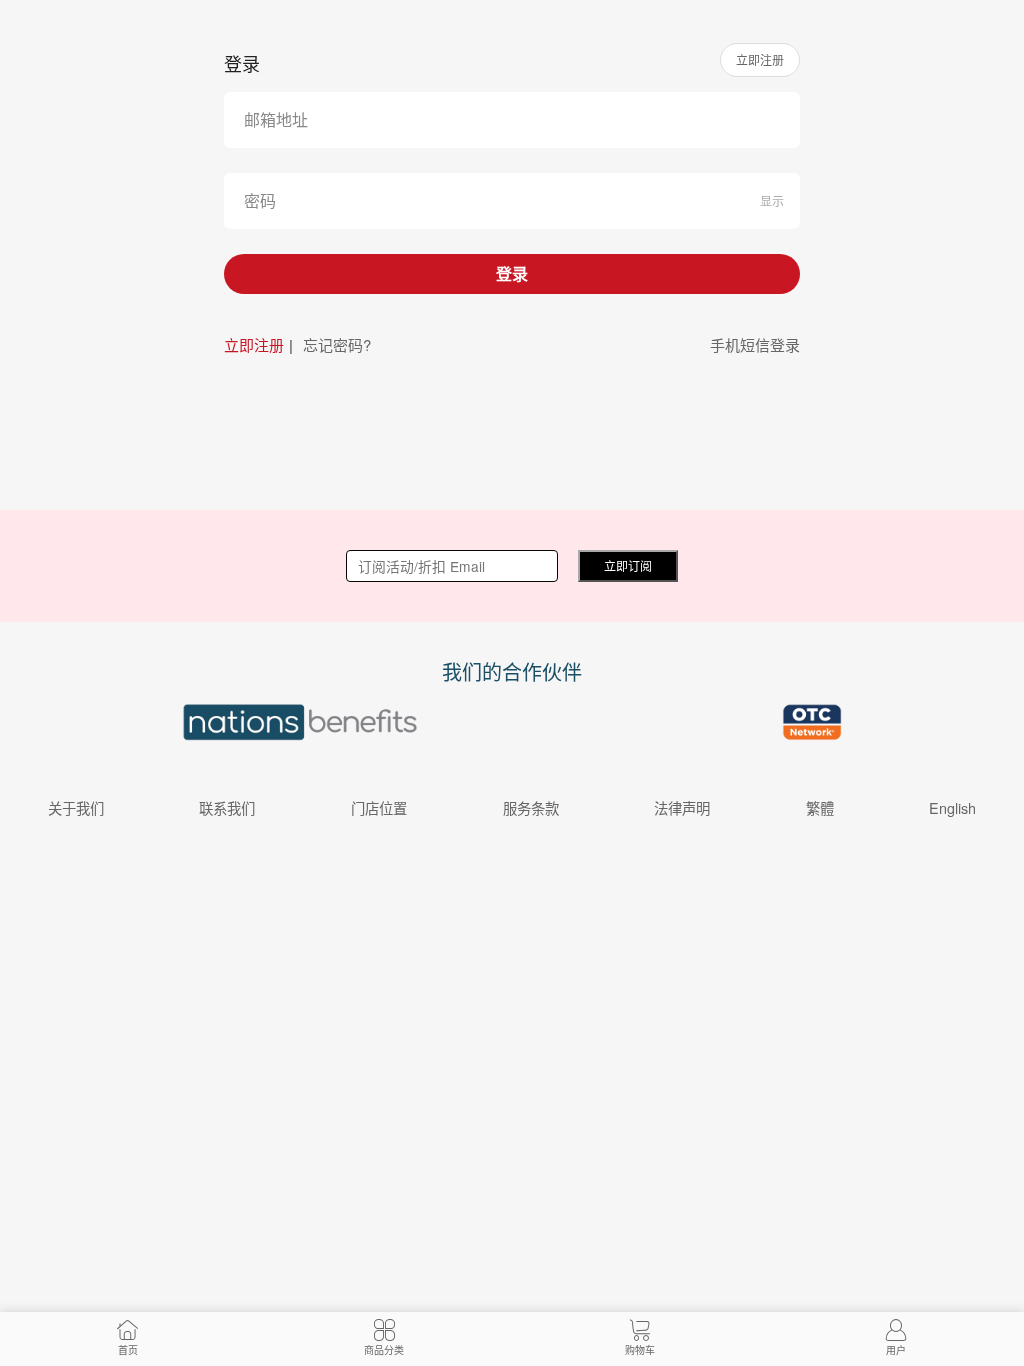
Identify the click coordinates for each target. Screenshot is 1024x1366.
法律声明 (682, 807)
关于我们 (76, 807)
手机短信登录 (755, 344)
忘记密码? (337, 344)
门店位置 (379, 807)
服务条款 (531, 807)
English (952, 807)
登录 (512, 273)
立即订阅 (628, 565)
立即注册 (760, 59)
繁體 (820, 807)
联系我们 (227, 807)
